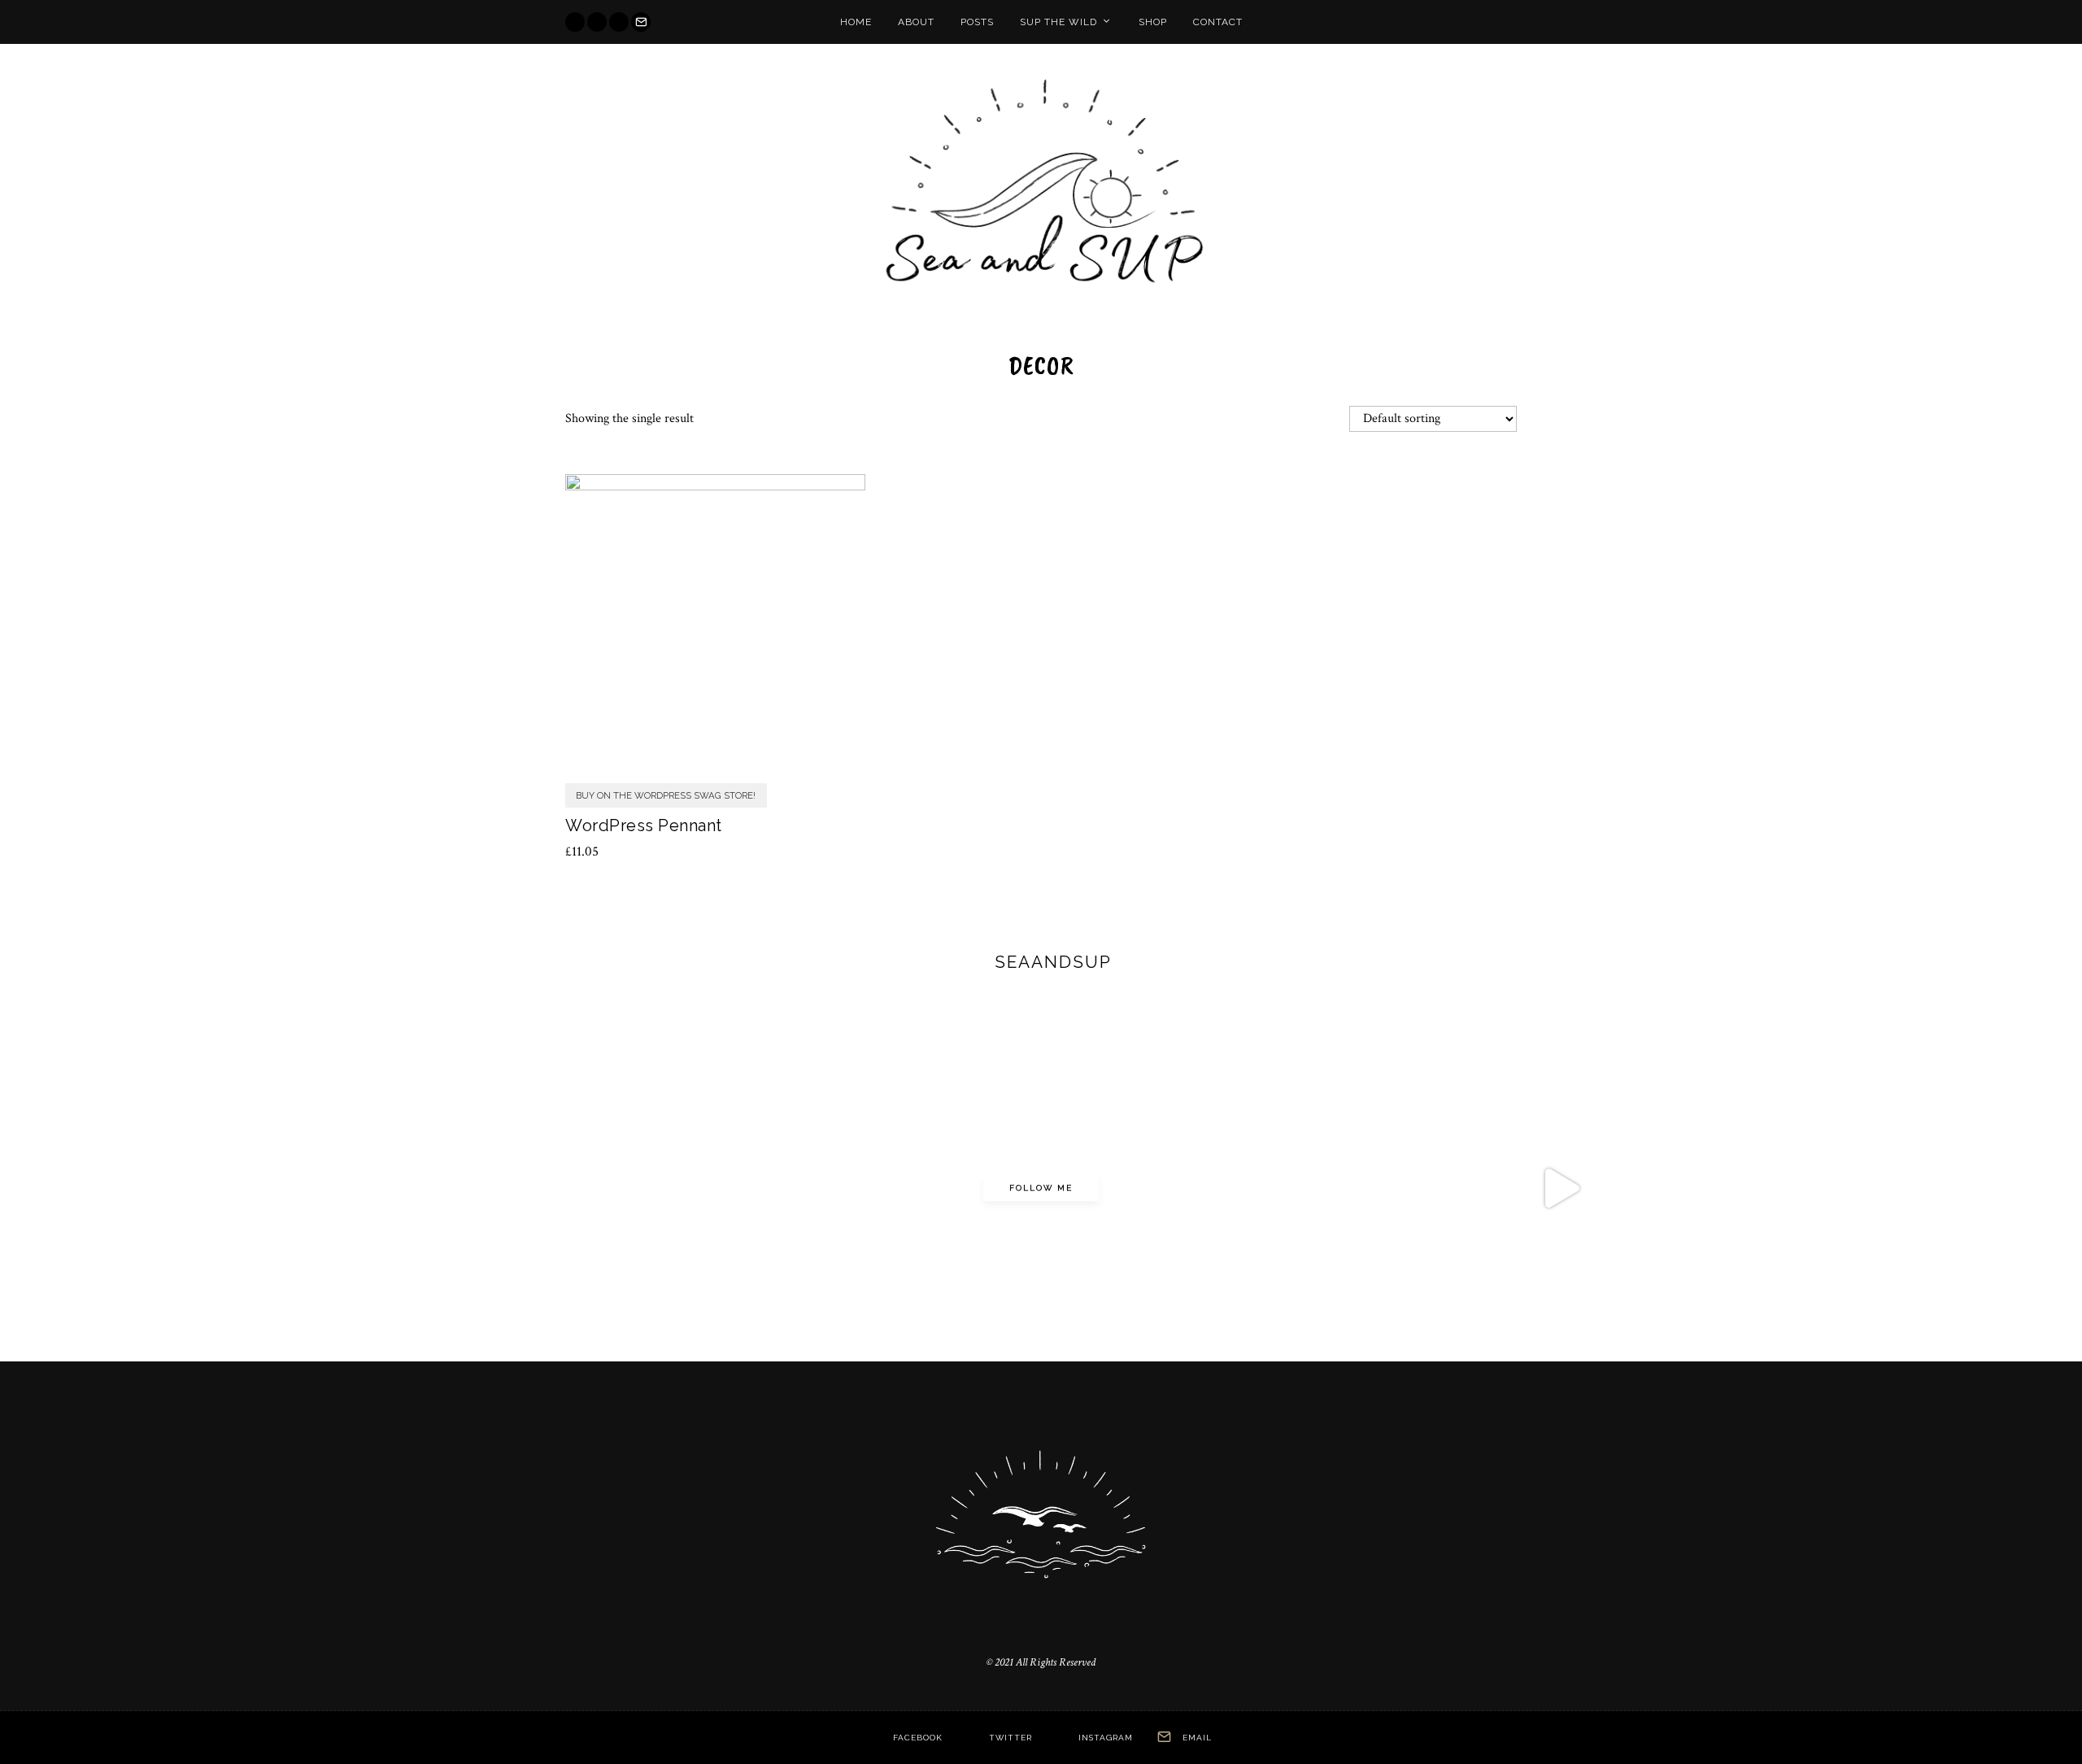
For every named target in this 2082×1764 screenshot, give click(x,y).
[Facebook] (575, 22)
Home (856, 22)
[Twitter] (597, 22)
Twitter (1011, 1738)
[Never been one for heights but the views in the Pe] (520, 1188)
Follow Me (1041, 1188)
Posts (977, 22)
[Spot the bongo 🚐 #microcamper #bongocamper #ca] (867, 1188)
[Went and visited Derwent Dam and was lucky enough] (173, 1188)
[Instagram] (619, 22)
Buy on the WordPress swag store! (666, 795)
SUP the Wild (1058, 22)
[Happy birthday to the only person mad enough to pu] (1907, 1188)
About (916, 22)
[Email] (641, 22)
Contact (1218, 22)
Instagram (1106, 1738)
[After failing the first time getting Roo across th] (1561, 1188)
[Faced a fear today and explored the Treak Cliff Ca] (1213, 1188)
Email (1197, 1738)
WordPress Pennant (644, 825)
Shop (1153, 22)
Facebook (918, 1738)
